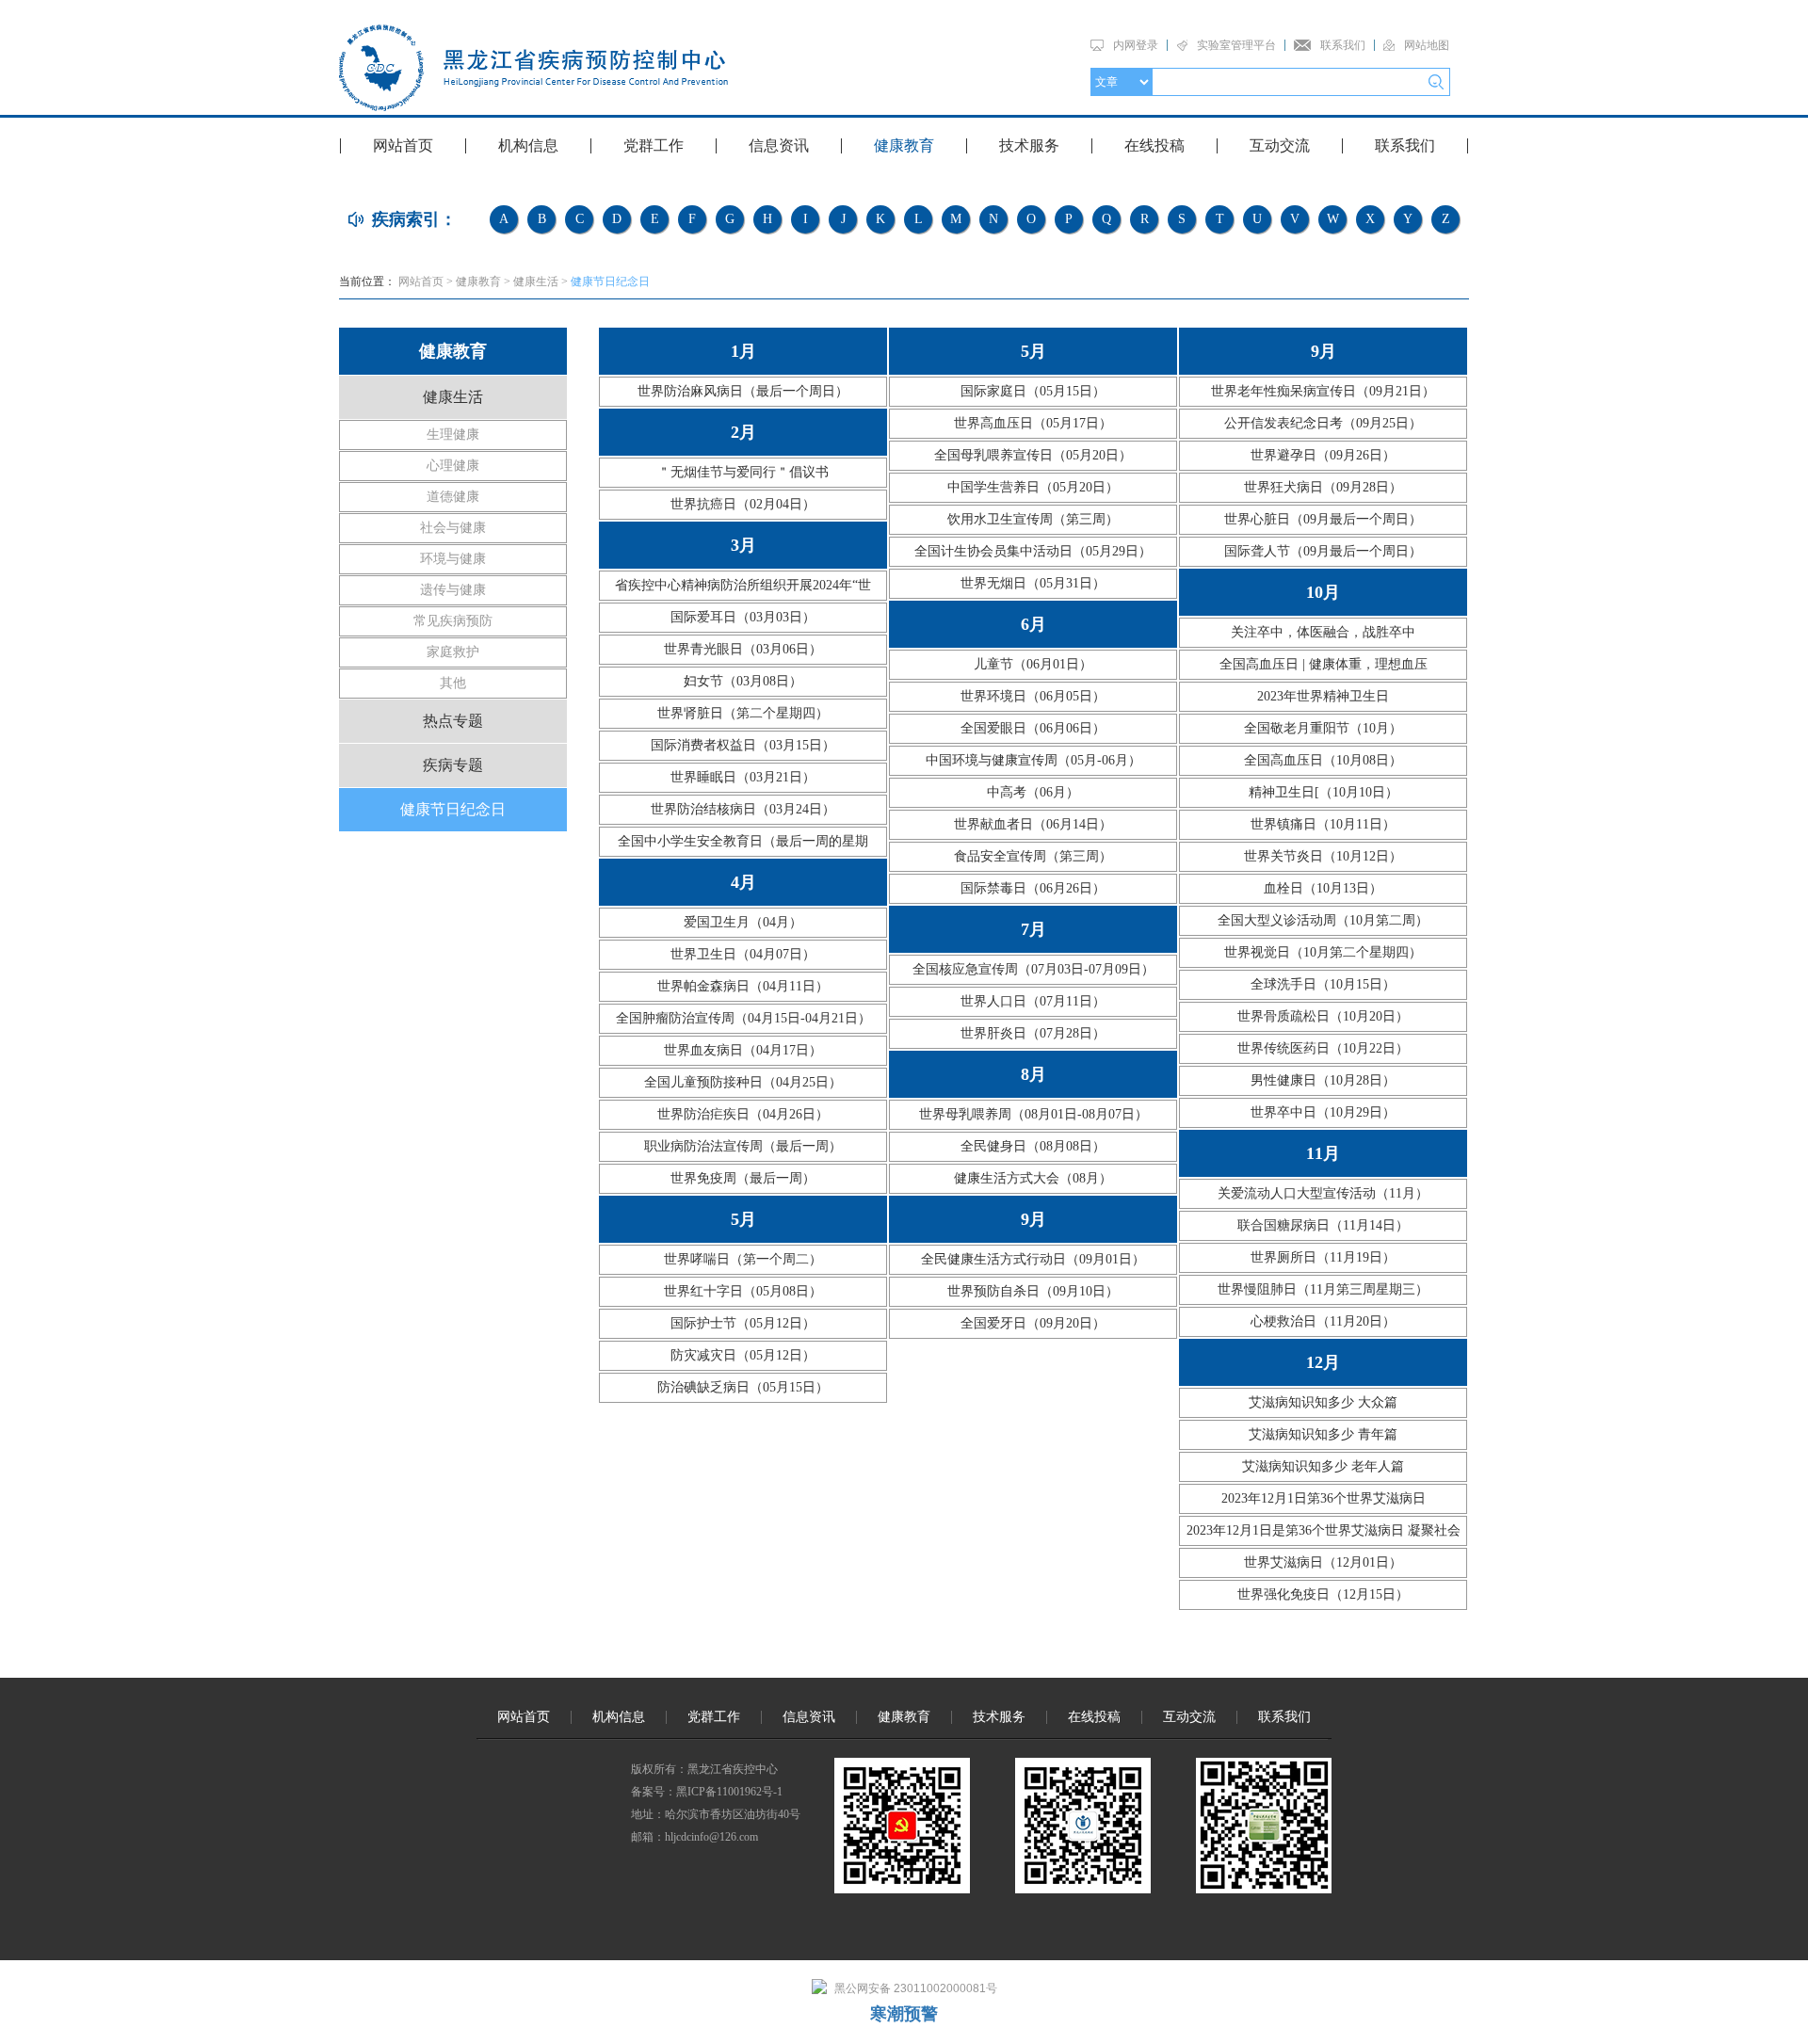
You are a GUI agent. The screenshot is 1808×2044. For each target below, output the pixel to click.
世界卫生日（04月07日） (743, 954)
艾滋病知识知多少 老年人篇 (1323, 1466)
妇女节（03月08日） (743, 681)
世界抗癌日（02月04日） (743, 504)
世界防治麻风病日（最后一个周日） (743, 391)
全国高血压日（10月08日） (1323, 760)
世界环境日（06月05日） (1033, 696)
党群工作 (654, 145)
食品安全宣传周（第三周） (1033, 856)
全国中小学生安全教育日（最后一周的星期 (743, 841)
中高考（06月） (1033, 792)
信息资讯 (779, 145)
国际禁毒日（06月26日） (1033, 888)
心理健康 (453, 466)
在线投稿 (1154, 145)
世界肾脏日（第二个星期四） (743, 713)
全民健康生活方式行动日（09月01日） (1033, 1259)
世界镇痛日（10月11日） (1323, 824)
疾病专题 (453, 765)
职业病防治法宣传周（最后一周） (743, 1146)
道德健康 (453, 497)
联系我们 (1343, 45)
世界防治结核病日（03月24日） (743, 809)
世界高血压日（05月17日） (1033, 423)
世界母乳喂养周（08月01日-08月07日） (1033, 1114)
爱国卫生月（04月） (743, 922)
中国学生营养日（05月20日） (1033, 487)
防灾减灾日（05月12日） (743, 1355)
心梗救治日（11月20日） (1323, 1321)
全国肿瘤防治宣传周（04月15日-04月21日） (743, 1018)
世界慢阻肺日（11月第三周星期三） (1323, 1289)
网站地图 (1427, 45)
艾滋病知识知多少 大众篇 (1323, 1402)
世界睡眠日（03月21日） (743, 777)
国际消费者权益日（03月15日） (743, 745)
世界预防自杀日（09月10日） (1033, 1291)
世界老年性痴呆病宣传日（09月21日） (1323, 391)
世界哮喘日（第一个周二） (743, 1259)
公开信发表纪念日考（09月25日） (1323, 423)
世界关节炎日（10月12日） (1323, 856)
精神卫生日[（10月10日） (1324, 792)
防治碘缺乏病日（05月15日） (743, 1387)
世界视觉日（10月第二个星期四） (1323, 952)
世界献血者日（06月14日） (1033, 824)
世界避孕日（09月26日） (1323, 455)
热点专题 (453, 721)
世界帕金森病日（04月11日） (743, 986)
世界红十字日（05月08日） (743, 1291)
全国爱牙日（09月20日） (1033, 1323)
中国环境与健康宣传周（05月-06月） (1033, 760)
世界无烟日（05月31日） (1033, 583)
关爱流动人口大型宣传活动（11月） (1323, 1193)
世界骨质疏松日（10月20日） (1323, 1016)
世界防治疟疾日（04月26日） (743, 1114)
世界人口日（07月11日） (1033, 1001)
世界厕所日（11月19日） (1323, 1257)
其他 (453, 683)
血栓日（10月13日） (1323, 888)
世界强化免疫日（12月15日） (1323, 1594)
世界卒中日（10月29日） (1323, 1112)
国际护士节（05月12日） (743, 1323)
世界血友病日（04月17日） (743, 1050)
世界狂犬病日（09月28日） (1323, 487)
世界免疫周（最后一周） (743, 1178)
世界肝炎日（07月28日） (1033, 1033)
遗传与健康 (453, 590)
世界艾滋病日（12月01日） (1323, 1562)
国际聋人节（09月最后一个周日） (1323, 551)
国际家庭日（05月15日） (1033, 391)
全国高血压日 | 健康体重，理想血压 (1324, 664)
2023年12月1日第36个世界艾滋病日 (1324, 1498)
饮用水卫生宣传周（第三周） (1033, 519)
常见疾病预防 (453, 621)
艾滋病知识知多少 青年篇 (1323, 1434)
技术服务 (1029, 145)
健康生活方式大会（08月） (1033, 1178)
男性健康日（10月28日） (1323, 1080)
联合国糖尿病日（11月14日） (1323, 1225)
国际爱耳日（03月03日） (743, 617)
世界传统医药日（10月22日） (1323, 1048)
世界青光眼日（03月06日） (743, 649)
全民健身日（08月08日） (1033, 1146)
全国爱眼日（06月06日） (1033, 728)
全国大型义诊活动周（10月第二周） (1323, 920)
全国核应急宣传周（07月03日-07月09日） (1033, 969)
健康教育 (904, 145)
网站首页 (403, 145)
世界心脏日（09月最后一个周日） (1323, 519)
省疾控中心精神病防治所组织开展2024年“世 (743, 585)
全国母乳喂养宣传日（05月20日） (1033, 455)
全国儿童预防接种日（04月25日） (743, 1082)
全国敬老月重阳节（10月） (1323, 728)
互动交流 (1280, 145)
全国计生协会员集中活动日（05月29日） (1033, 551)
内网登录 (1136, 45)
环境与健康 (453, 559)
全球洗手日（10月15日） (1323, 984)
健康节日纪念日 (610, 282)
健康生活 (536, 282)
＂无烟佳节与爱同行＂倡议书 (743, 472)
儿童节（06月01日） (1033, 664)
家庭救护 (453, 652)
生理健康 (453, 435)
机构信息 (528, 145)
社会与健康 (453, 528)
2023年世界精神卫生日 (1323, 696)
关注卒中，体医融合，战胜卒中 (1323, 632)
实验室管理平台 (1236, 45)
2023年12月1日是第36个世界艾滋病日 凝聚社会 (1324, 1530)
